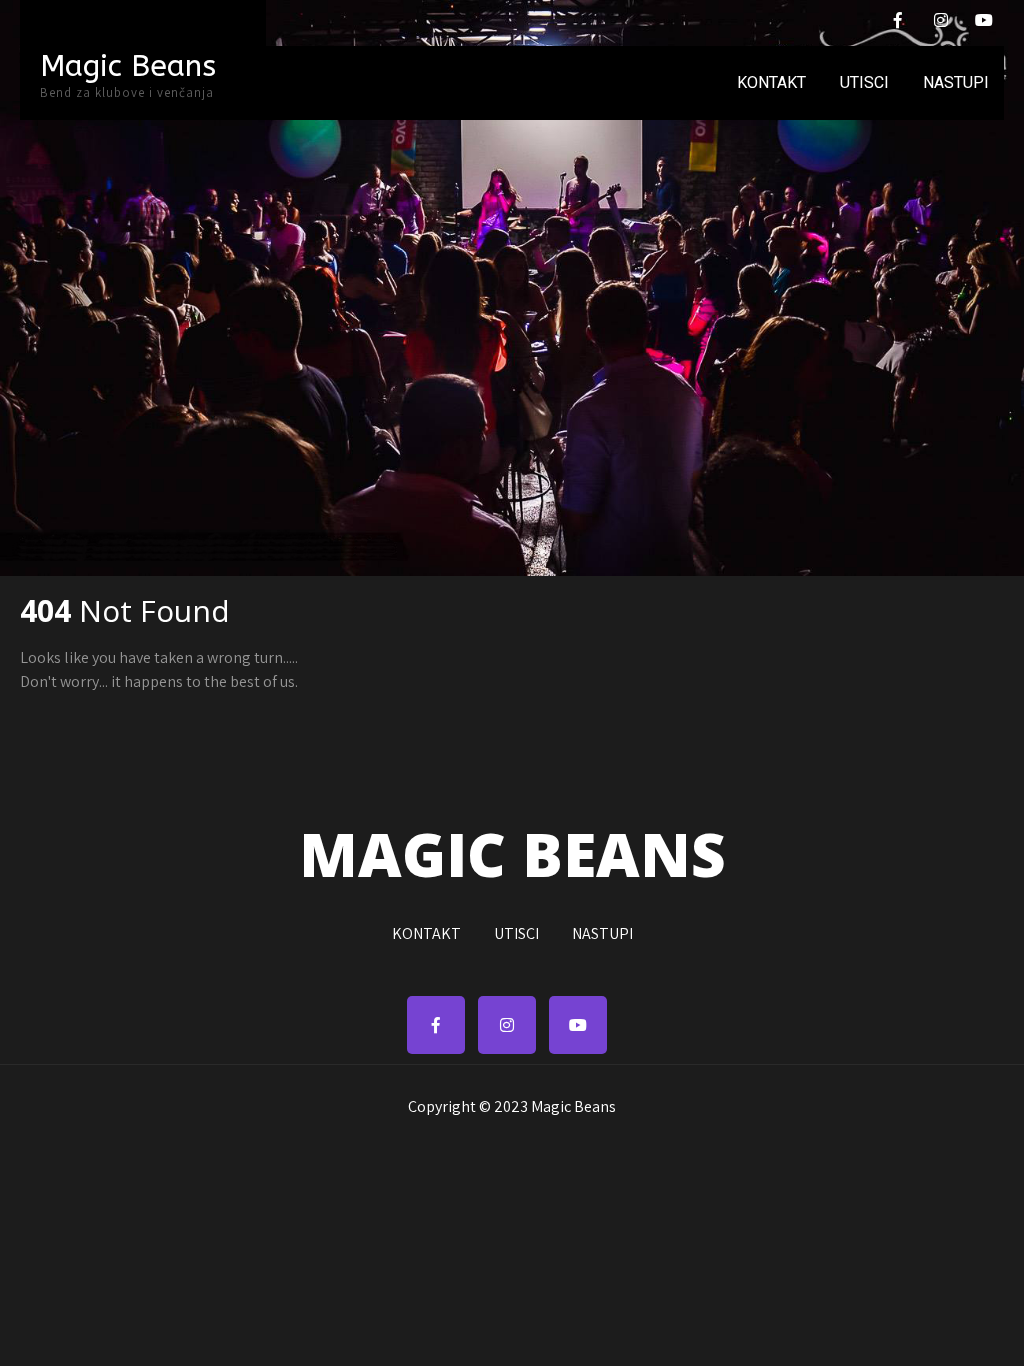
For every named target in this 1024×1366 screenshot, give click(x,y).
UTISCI (864, 82)
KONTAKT (771, 82)
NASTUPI (956, 82)
